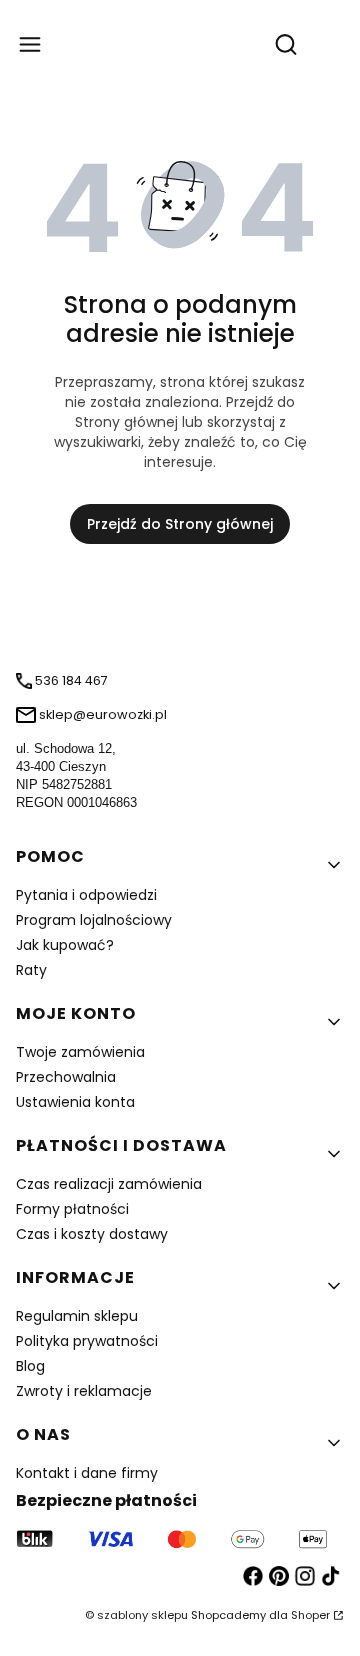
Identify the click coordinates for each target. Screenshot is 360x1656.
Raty (31, 970)
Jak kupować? (65, 945)
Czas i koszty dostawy (92, 1234)
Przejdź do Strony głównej (180, 524)
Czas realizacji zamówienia (109, 1184)
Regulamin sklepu (77, 1316)
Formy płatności (72, 1209)
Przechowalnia (66, 1077)
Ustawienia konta (75, 1102)
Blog (30, 1366)
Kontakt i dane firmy (87, 1473)
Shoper (310, 1615)
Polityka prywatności (87, 1341)
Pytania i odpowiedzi (86, 895)
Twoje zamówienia (80, 1052)
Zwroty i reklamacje (84, 1391)
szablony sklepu (142, 1615)
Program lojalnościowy (94, 920)
